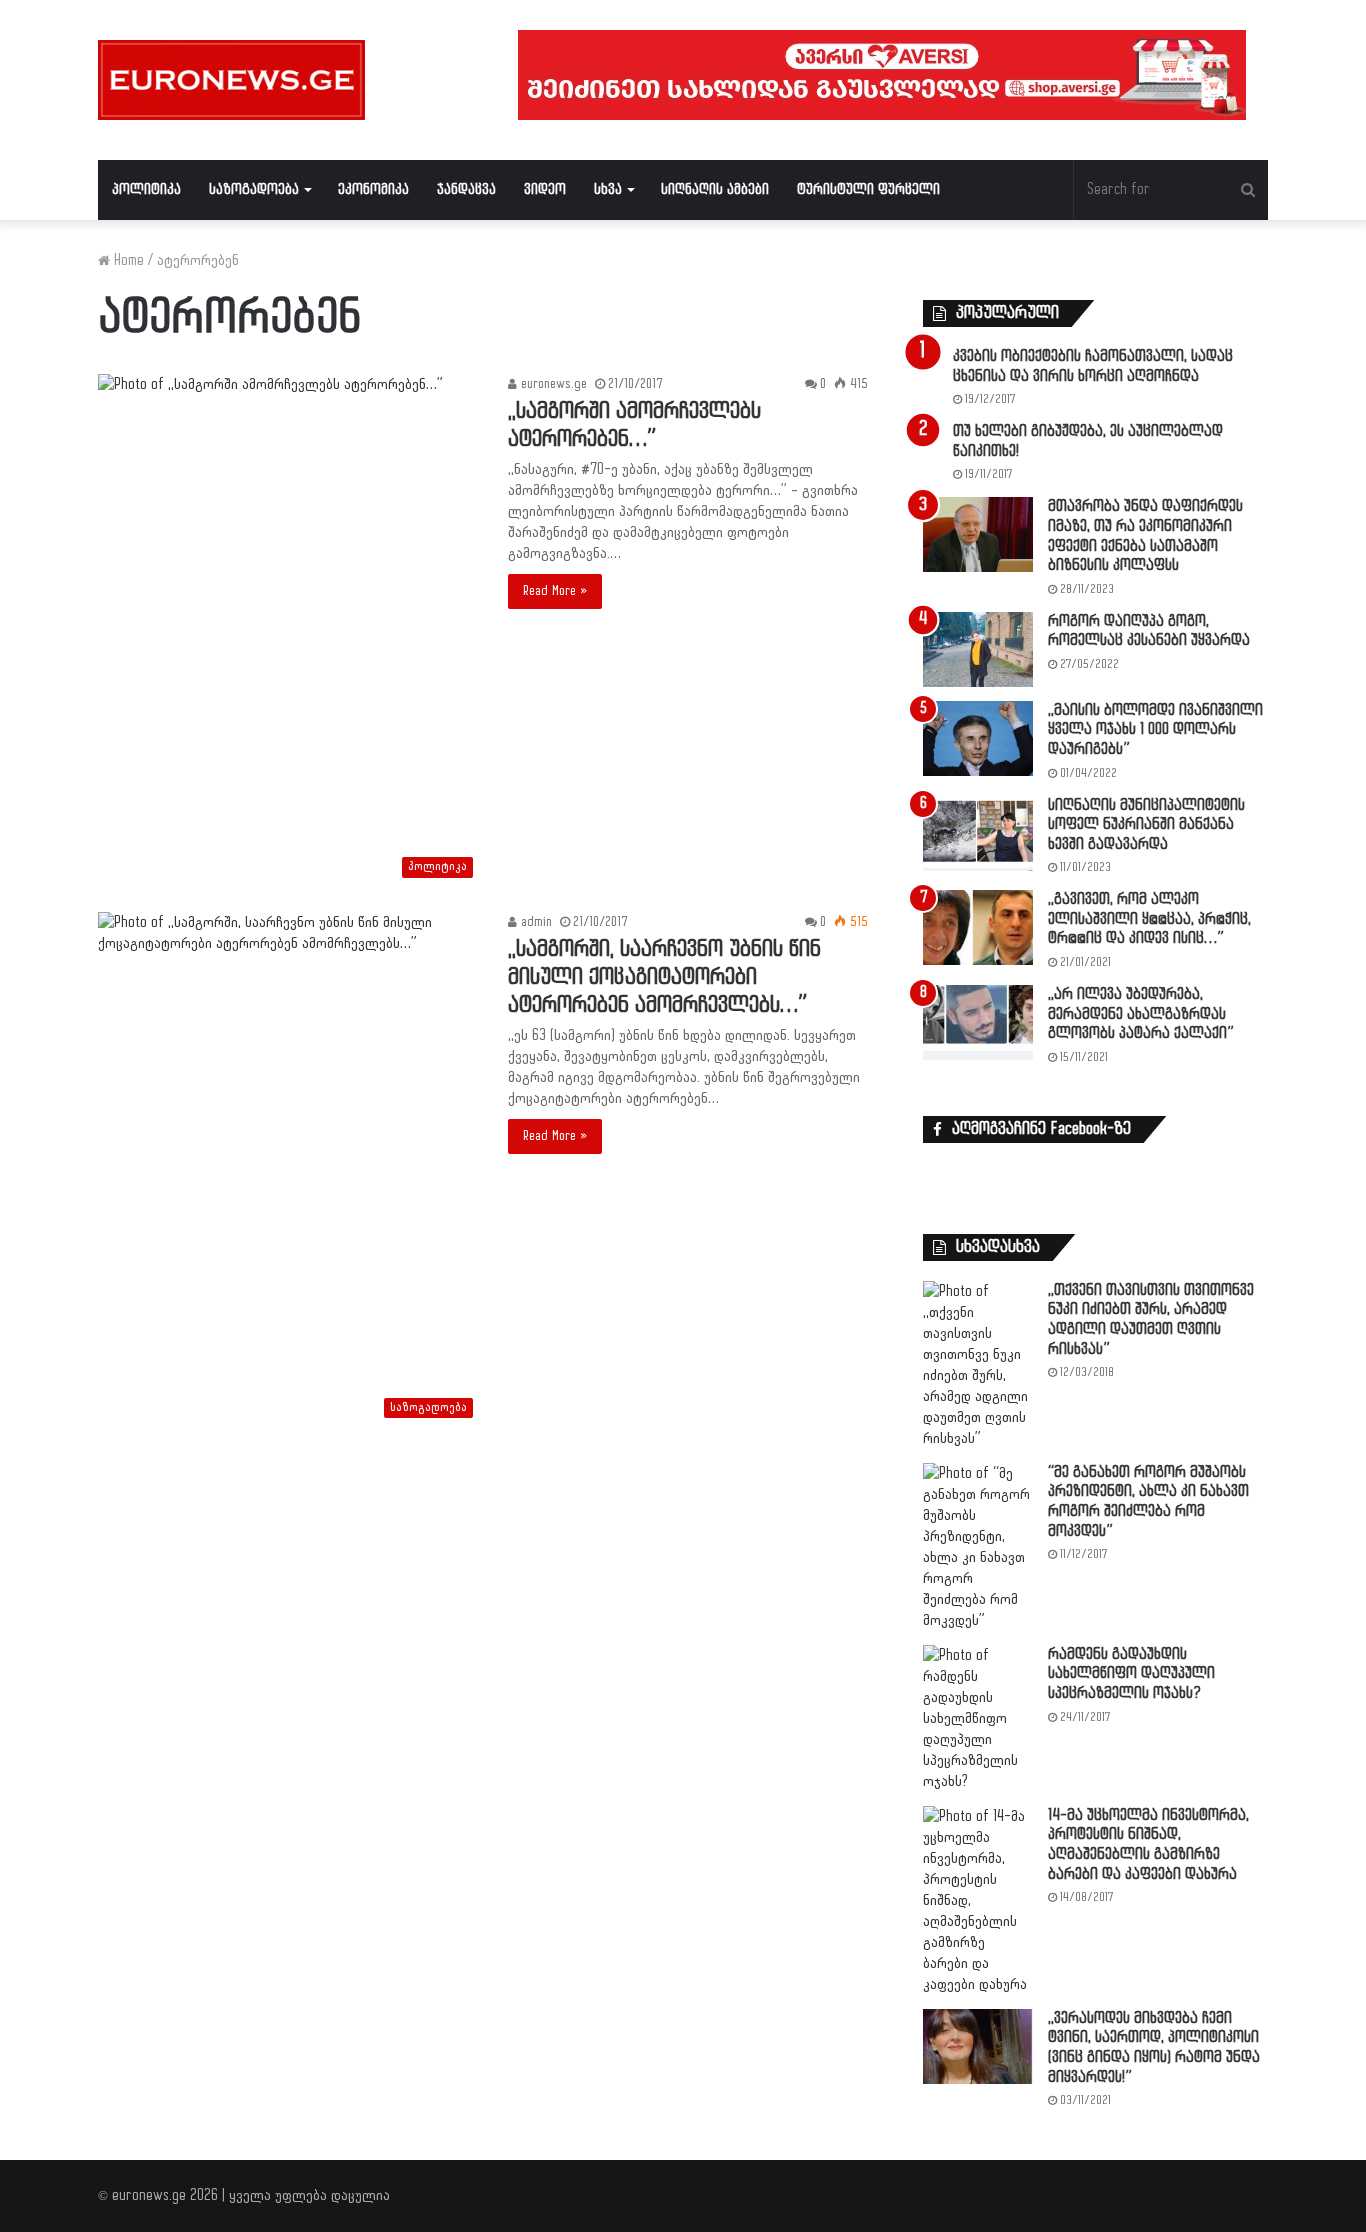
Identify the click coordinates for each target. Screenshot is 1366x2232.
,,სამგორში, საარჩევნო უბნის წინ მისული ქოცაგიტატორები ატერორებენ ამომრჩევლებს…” (664, 977)
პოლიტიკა (146, 189)
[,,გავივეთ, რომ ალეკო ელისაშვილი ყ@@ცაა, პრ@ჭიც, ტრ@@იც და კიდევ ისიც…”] (978, 927)
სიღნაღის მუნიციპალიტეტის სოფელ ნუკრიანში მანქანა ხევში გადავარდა (1146, 825)
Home (127, 260)
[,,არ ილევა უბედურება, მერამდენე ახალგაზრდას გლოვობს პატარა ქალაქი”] (978, 1022)
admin (534, 922)
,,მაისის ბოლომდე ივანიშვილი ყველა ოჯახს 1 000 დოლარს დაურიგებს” (1155, 730)
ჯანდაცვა (466, 189)
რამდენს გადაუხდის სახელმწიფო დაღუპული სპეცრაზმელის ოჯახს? (1131, 1674)
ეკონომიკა (373, 189)
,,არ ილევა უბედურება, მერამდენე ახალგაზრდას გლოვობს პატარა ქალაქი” (1141, 1014)
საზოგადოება (254, 189)
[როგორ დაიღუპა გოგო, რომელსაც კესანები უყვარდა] (978, 649)
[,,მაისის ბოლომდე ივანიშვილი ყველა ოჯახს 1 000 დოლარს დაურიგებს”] (978, 738)
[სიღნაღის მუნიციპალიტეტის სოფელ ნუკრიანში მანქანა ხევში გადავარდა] (978, 833)
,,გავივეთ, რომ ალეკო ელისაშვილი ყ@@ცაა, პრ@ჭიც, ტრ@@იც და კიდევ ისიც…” (1149, 919)
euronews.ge (552, 384)
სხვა (608, 189)
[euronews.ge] (231, 80)
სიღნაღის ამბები (715, 189)
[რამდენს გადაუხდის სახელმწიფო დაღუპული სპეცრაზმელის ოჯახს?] (978, 1718)
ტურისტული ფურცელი (868, 189)
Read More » (555, 591)
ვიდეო (545, 189)
